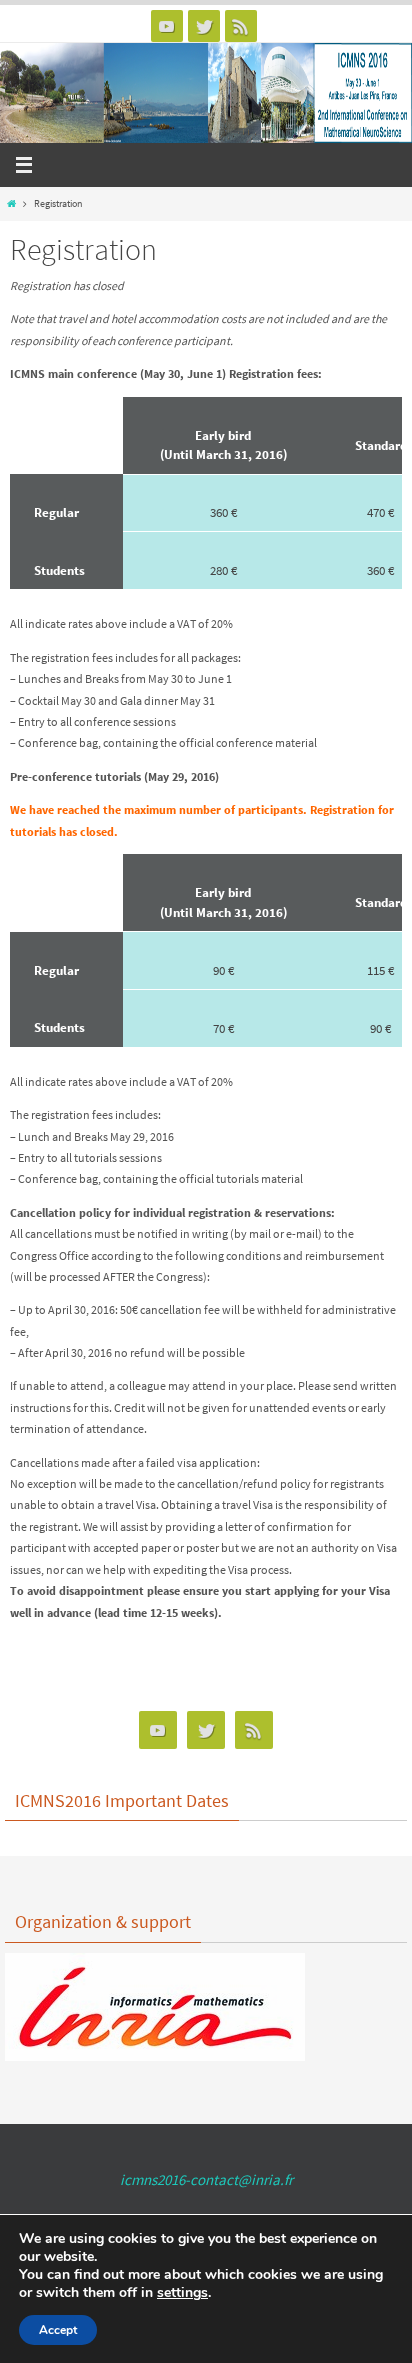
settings (182, 2293)
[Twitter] (204, 26)
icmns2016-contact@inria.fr (206, 2179)
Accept (58, 2330)
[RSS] (241, 26)
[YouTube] (167, 26)
